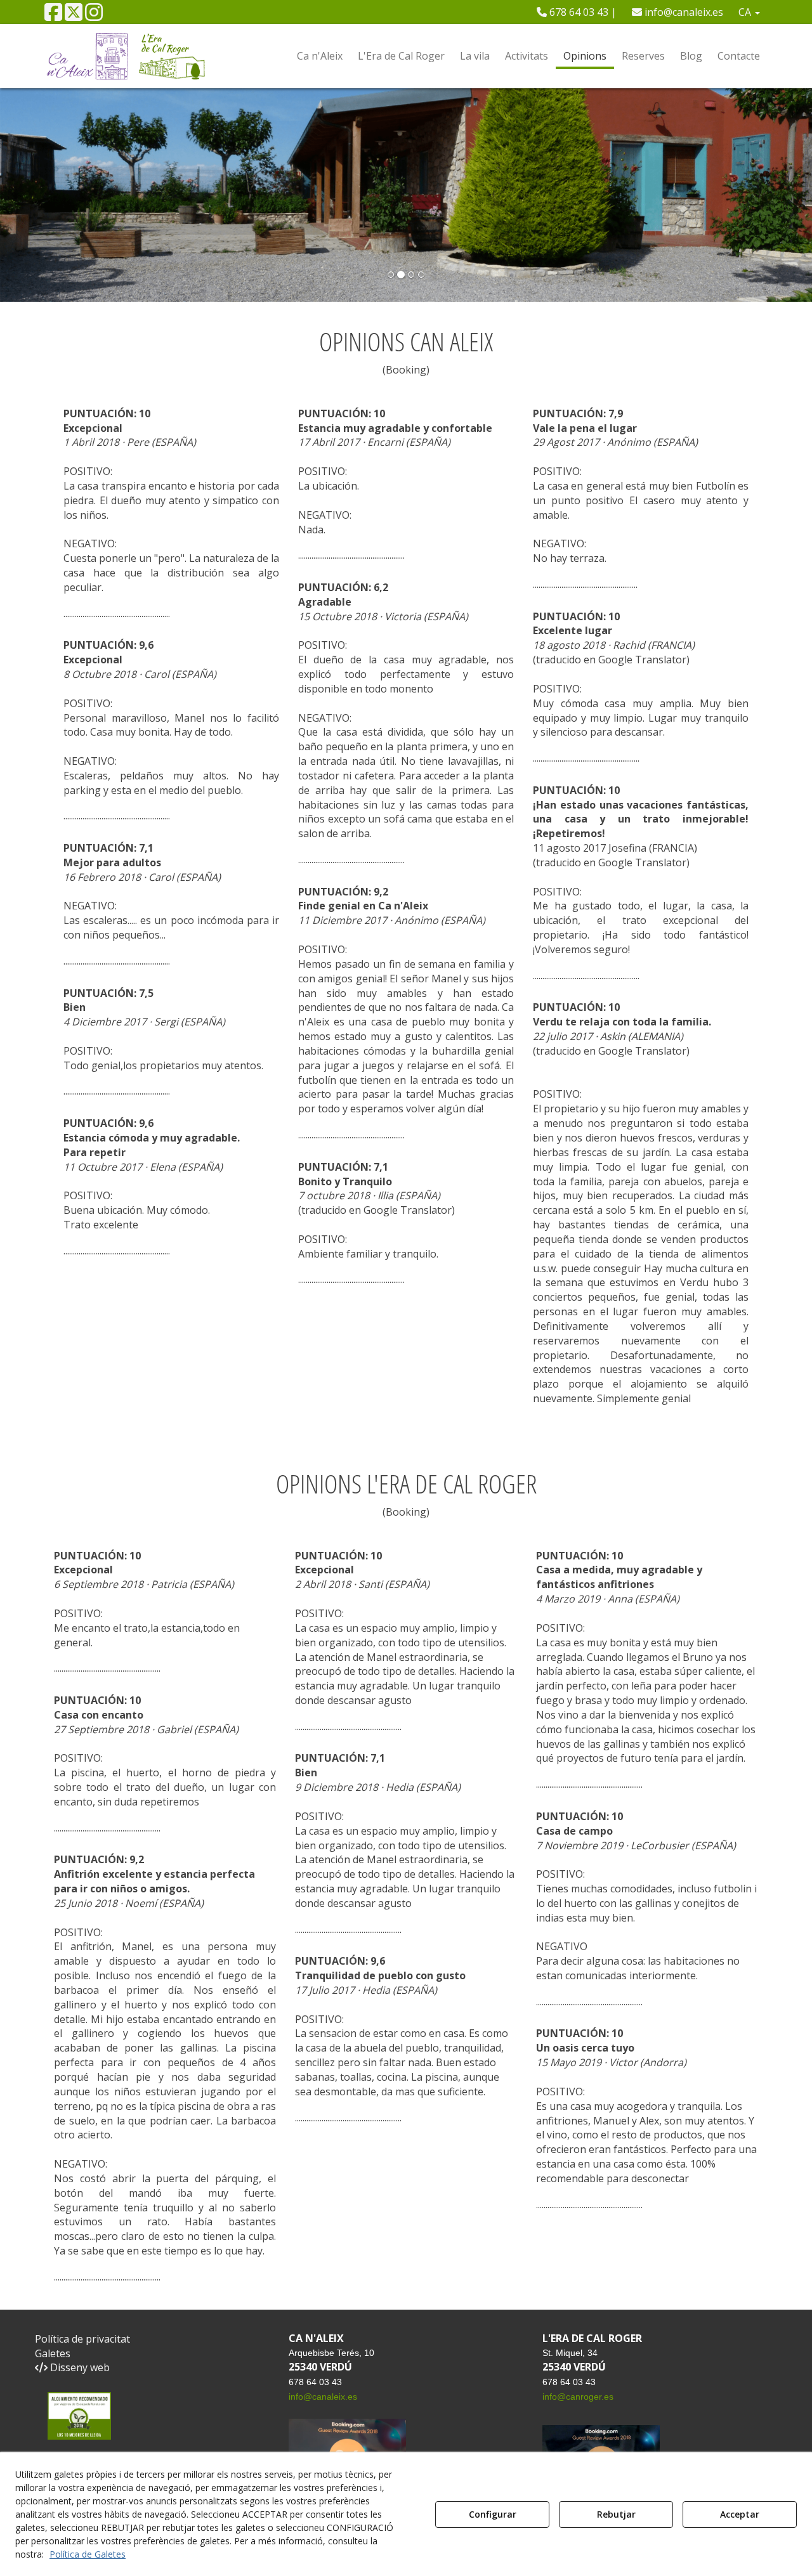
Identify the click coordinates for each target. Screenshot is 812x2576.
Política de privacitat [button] (82, 2339)
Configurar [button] (493, 2514)
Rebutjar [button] (616, 2514)
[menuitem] (577, 12)
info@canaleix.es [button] (683, 12)
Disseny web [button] (79, 2367)
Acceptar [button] (740, 2514)
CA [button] (746, 12)
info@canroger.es (578, 2397)
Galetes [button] (53, 2353)
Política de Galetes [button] (88, 2554)
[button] (53, 16)
